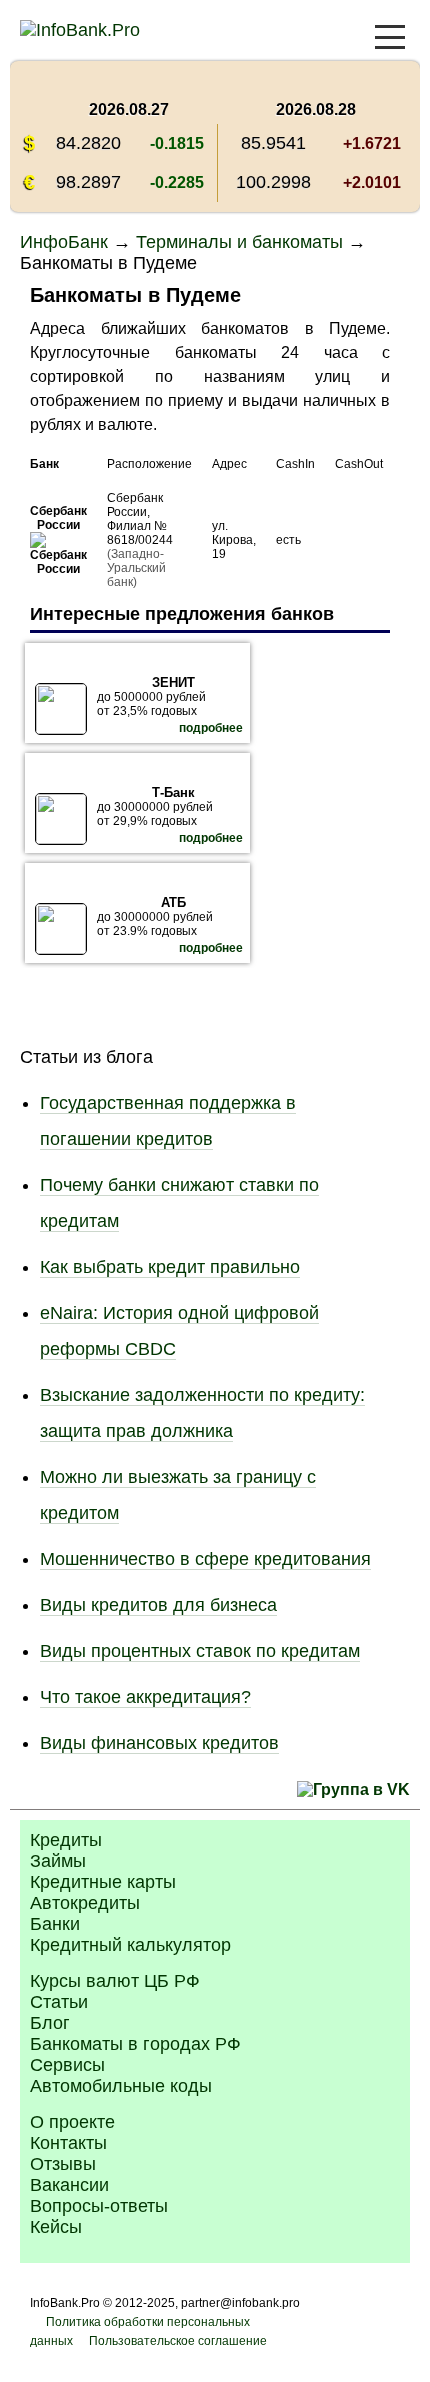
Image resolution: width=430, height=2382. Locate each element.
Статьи (59, 2002)
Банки (55, 1924)
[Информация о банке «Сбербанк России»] (58, 569)
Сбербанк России (58, 518)
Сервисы (67, 2065)
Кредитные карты (103, 1882)
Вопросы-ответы (99, 2206)
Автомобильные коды (121, 2086)
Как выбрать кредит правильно (170, 1267)
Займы (58, 1861)
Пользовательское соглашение (178, 2341)
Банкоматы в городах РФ (135, 2044)
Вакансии (69, 2185)
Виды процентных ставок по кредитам (200, 1651)
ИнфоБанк (64, 242)
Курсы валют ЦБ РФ (115, 1981)
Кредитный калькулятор (130, 1945)
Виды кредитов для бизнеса (158, 1605)
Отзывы (63, 2164)
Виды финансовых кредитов (159, 1743)
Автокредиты (85, 1903)
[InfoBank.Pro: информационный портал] (80, 30)
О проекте (72, 2122)
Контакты (68, 2143)
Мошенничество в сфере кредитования (205, 1559)
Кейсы (56, 2227)
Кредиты (66, 1840)
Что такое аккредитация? (145, 1697)
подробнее (211, 728)
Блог (50, 2023)
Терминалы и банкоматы (239, 242)
